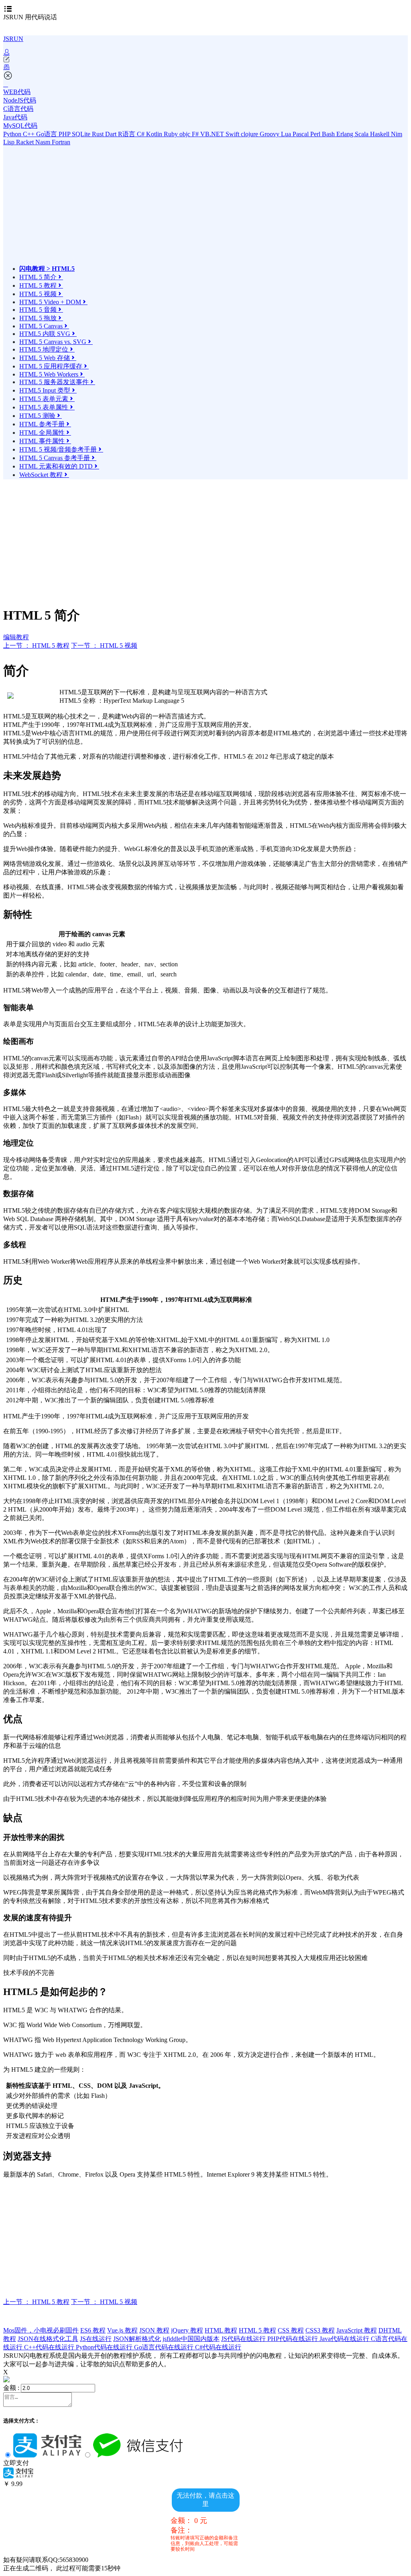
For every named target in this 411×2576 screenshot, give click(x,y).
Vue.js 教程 (122, 2330)
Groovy (270, 134)
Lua (287, 134)
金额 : (11, 2388)
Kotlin (155, 134)
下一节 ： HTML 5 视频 (104, 646)
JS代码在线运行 (244, 2339)
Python (13, 134)
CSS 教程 (291, 2330)
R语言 (127, 134)
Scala (362, 134)
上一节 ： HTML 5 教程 (36, 646)
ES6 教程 (93, 2330)
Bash (329, 134)
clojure (250, 134)
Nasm (44, 142)
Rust (99, 134)
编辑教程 (16, 637)
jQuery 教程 (187, 2330)
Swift (233, 134)
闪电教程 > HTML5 (47, 269)
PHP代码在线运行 (293, 2339)
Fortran (61, 142)
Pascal (301, 134)
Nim (397, 134)
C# (141, 134)
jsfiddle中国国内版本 (191, 2339)
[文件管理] (205, 67)
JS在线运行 (96, 2339)
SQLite (82, 134)
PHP (65, 134)
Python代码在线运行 (105, 2347)
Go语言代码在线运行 (165, 2347)
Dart (112, 134)
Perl (316, 134)
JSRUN (13, 39)
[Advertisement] (90, 209)
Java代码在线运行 (345, 2339)
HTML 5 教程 (257, 2330)
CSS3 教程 (320, 2330)
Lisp (10, 142)
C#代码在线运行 (218, 2347)
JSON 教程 (154, 2330)
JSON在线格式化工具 (48, 2339)
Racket (26, 142)
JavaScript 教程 (357, 2330)
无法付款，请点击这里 (205, 2500)
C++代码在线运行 (50, 2347)
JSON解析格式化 (137, 2339)
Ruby (172, 134)
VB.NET (213, 134)
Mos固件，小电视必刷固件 (41, 2330)
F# (196, 134)
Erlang (346, 134)
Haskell (380, 134)
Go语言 (47, 134)
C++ (30, 134)
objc (186, 134)
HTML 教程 (221, 2330)
